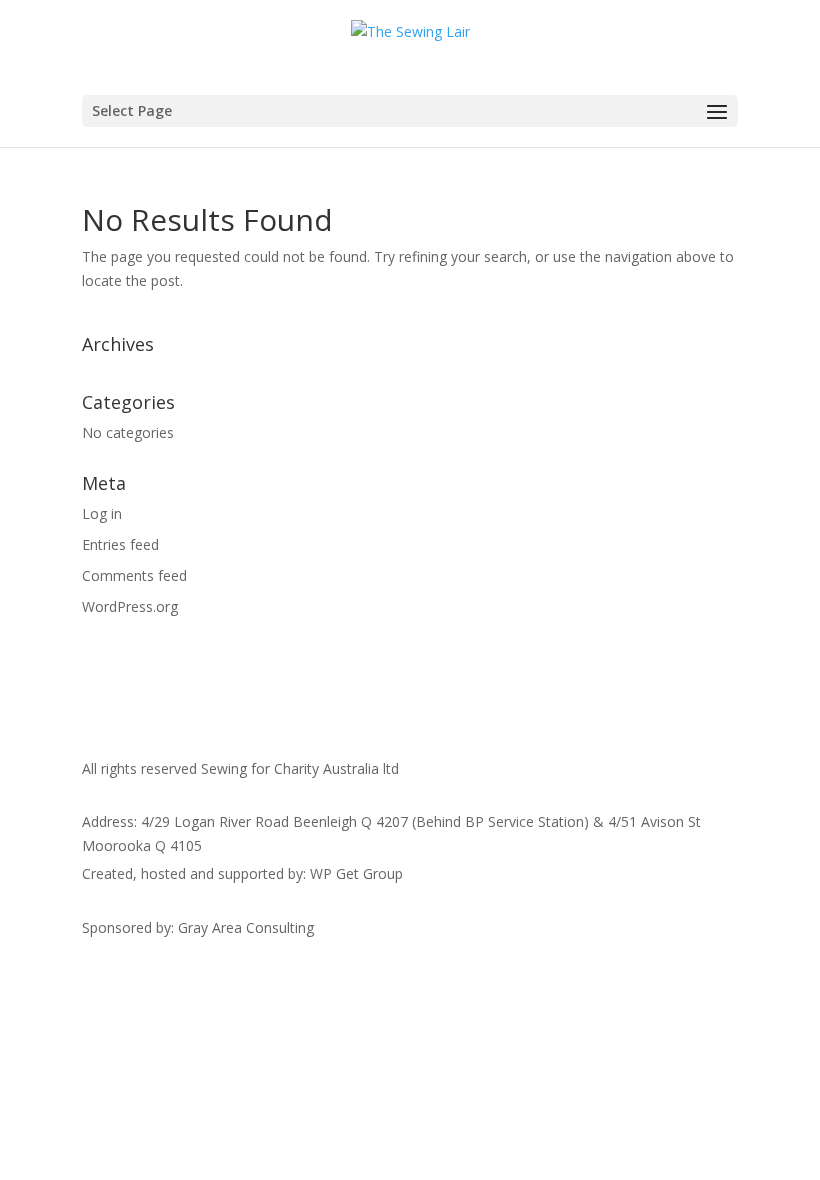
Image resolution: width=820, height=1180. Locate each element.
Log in (102, 513)
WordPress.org (130, 606)
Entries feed (120, 544)
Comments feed (134, 575)
